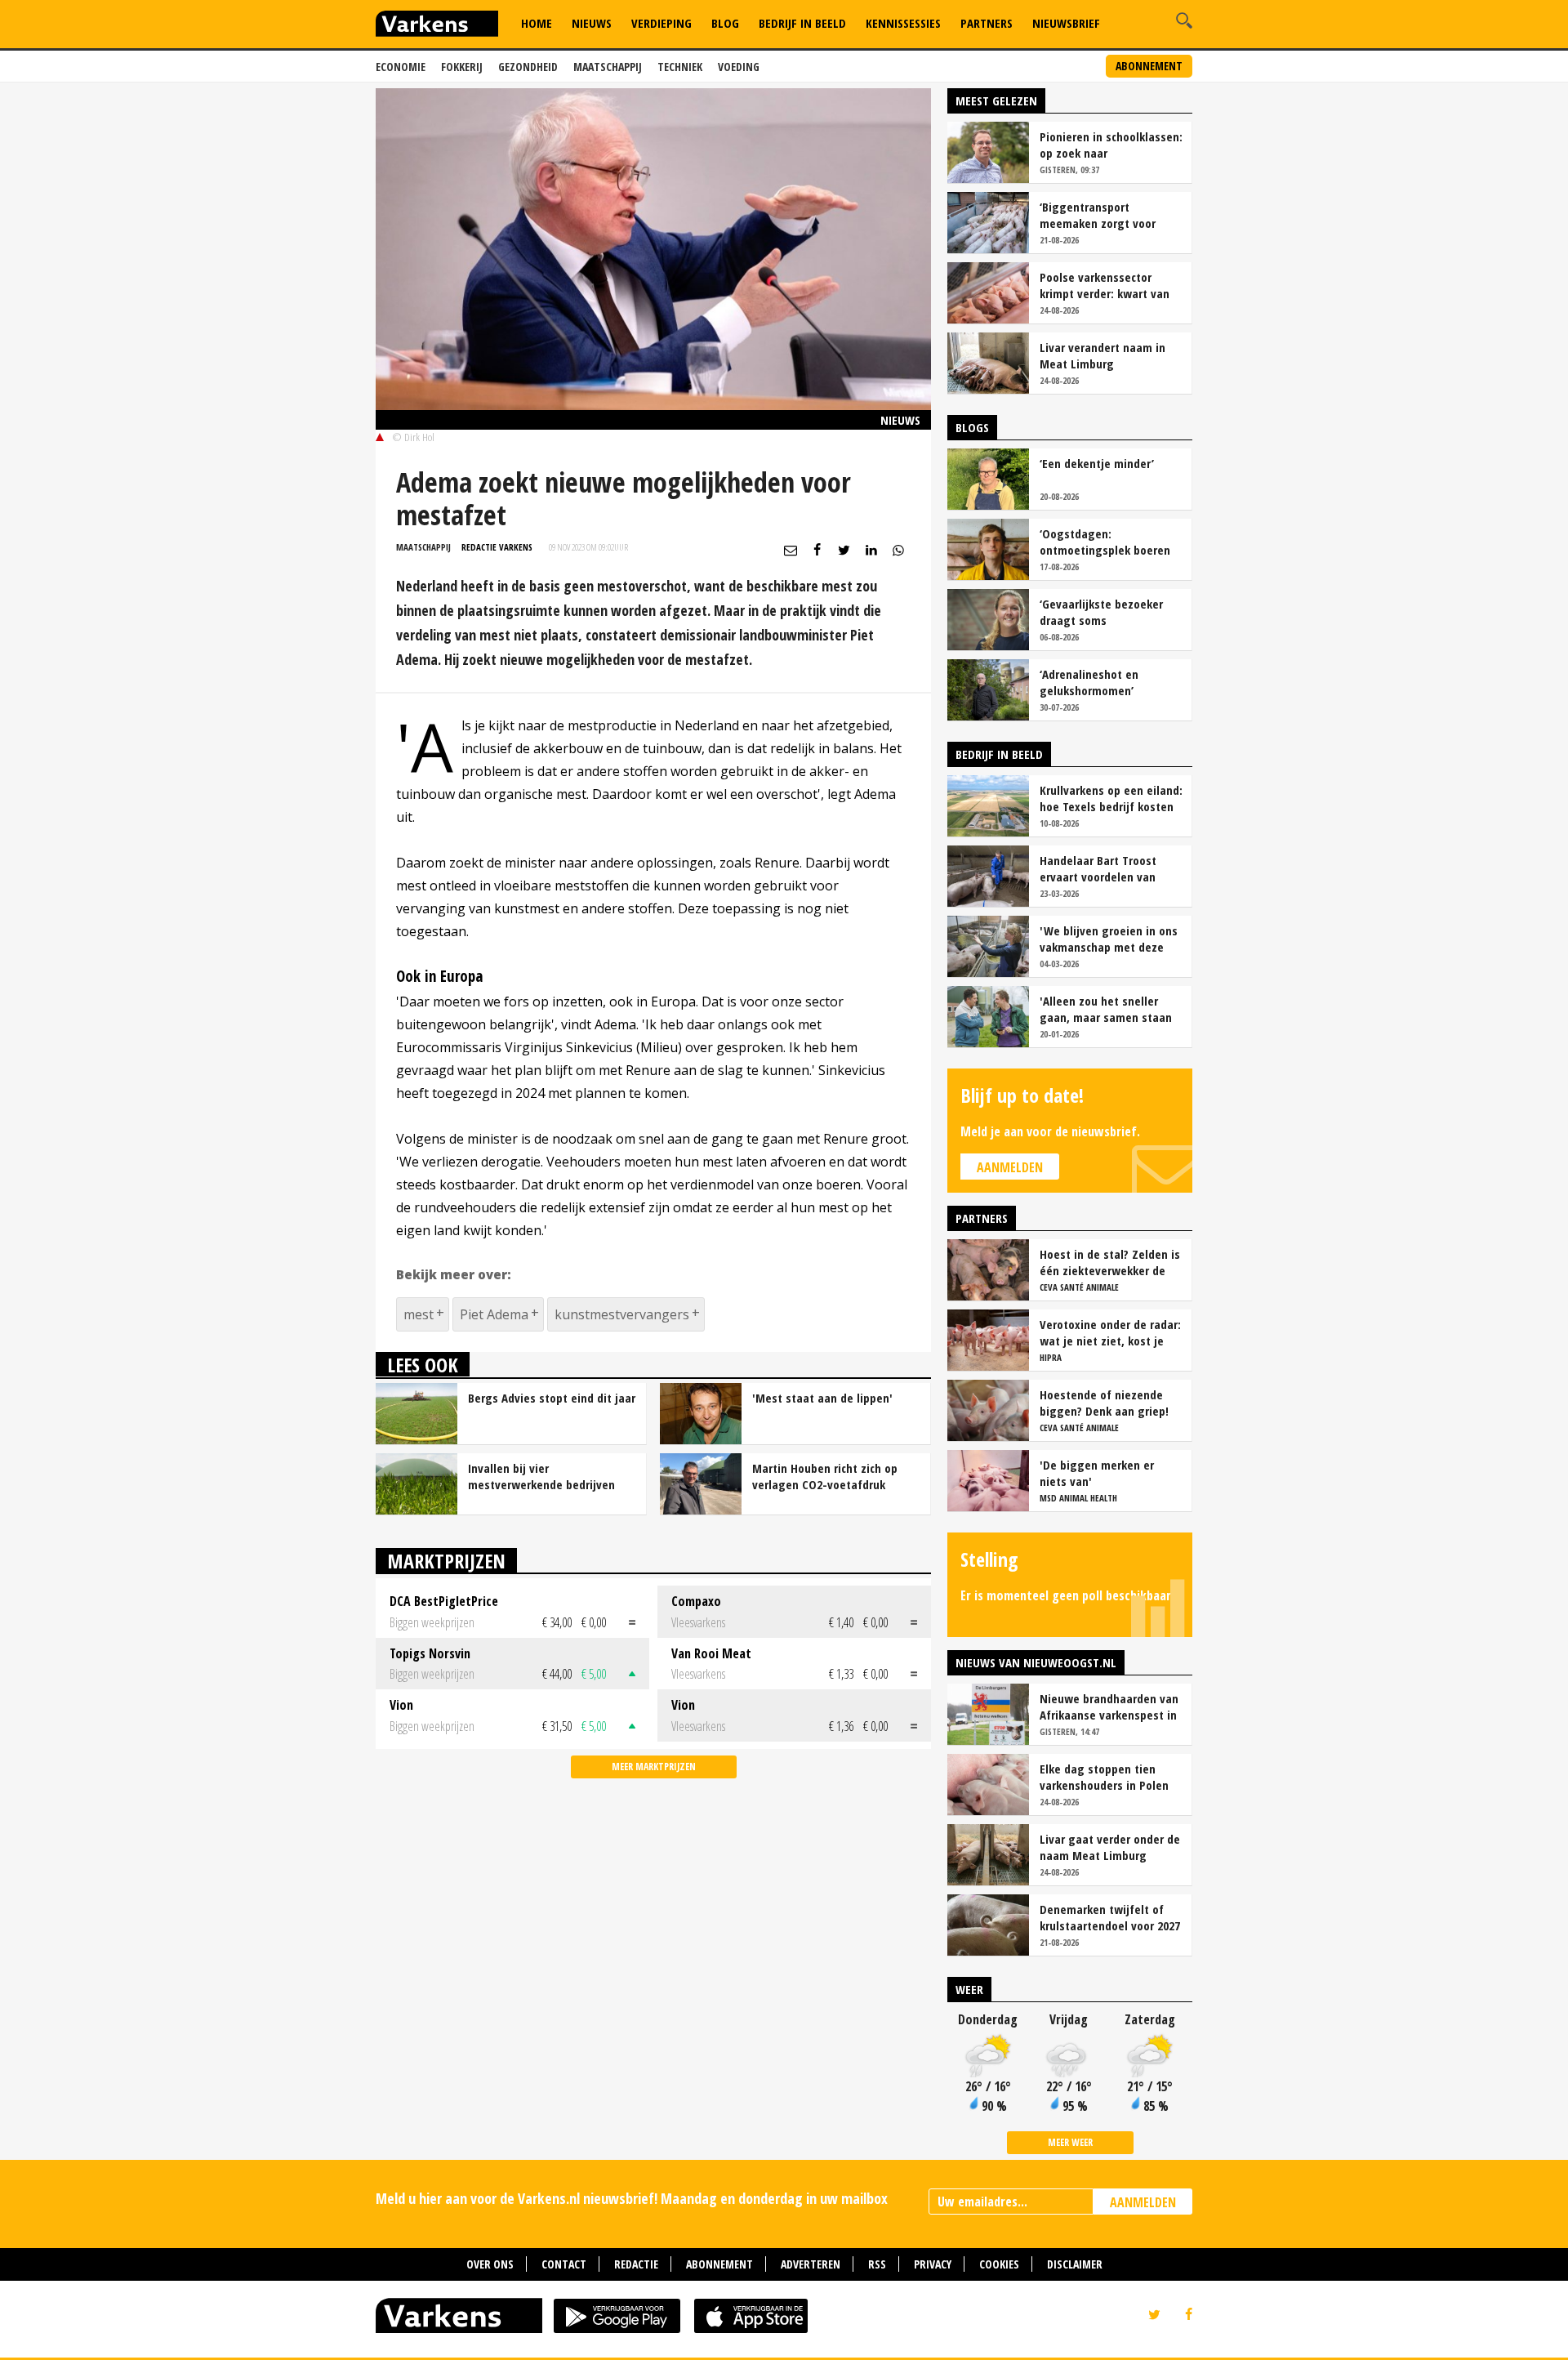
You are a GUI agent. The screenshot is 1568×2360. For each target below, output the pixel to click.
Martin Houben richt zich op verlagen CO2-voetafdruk (825, 1476)
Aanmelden (1010, 1167)
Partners (987, 23)
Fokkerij (462, 67)
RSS (877, 2264)
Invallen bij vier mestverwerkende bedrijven (541, 1476)
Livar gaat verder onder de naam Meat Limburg (1110, 1847)
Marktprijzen (446, 1561)
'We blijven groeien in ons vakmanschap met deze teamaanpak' (1109, 939)
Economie (401, 67)
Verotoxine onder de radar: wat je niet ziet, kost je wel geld (1110, 1332)
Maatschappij (608, 67)
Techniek (680, 67)
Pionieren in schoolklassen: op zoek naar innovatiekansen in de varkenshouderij (1111, 145)
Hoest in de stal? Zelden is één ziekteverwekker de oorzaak (1110, 1262)
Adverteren (811, 2264)
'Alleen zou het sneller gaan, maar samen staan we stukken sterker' (1106, 1009)
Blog (725, 23)
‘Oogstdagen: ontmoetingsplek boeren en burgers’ (1105, 542)
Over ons (490, 2264)
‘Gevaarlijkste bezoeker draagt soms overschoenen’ (1101, 612)
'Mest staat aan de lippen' (822, 1398)
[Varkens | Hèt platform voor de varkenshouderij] (437, 26)
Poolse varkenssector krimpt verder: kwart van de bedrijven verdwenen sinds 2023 (1105, 285)
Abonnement (1149, 66)
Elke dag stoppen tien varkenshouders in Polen (1104, 1777)
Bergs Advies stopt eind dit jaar (552, 1398)
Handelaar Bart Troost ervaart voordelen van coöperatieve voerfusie (1100, 868)
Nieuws (592, 23)
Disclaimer (1075, 2264)
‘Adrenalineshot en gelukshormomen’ (1089, 682)
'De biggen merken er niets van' (1097, 1473)
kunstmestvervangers (622, 1314)
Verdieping (661, 23)
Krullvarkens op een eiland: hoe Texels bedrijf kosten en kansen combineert (1111, 798)
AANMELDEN (1143, 2202)
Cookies (999, 2264)
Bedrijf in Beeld (802, 23)
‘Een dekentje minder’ (1097, 463)
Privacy (933, 2264)
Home (537, 23)
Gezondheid (528, 67)
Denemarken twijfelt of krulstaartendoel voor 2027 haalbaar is (1110, 1917)
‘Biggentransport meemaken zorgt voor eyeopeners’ (1098, 215)
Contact (564, 2264)
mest (419, 1314)
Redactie (636, 2264)
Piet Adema (494, 1314)
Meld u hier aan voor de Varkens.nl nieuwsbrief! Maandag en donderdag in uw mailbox (632, 2198)
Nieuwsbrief (1066, 23)
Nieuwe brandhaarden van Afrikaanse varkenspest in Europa (1109, 1706)
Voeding (739, 67)
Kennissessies (903, 23)
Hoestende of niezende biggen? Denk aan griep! (1104, 1403)
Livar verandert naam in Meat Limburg (1102, 355)
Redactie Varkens (497, 547)
